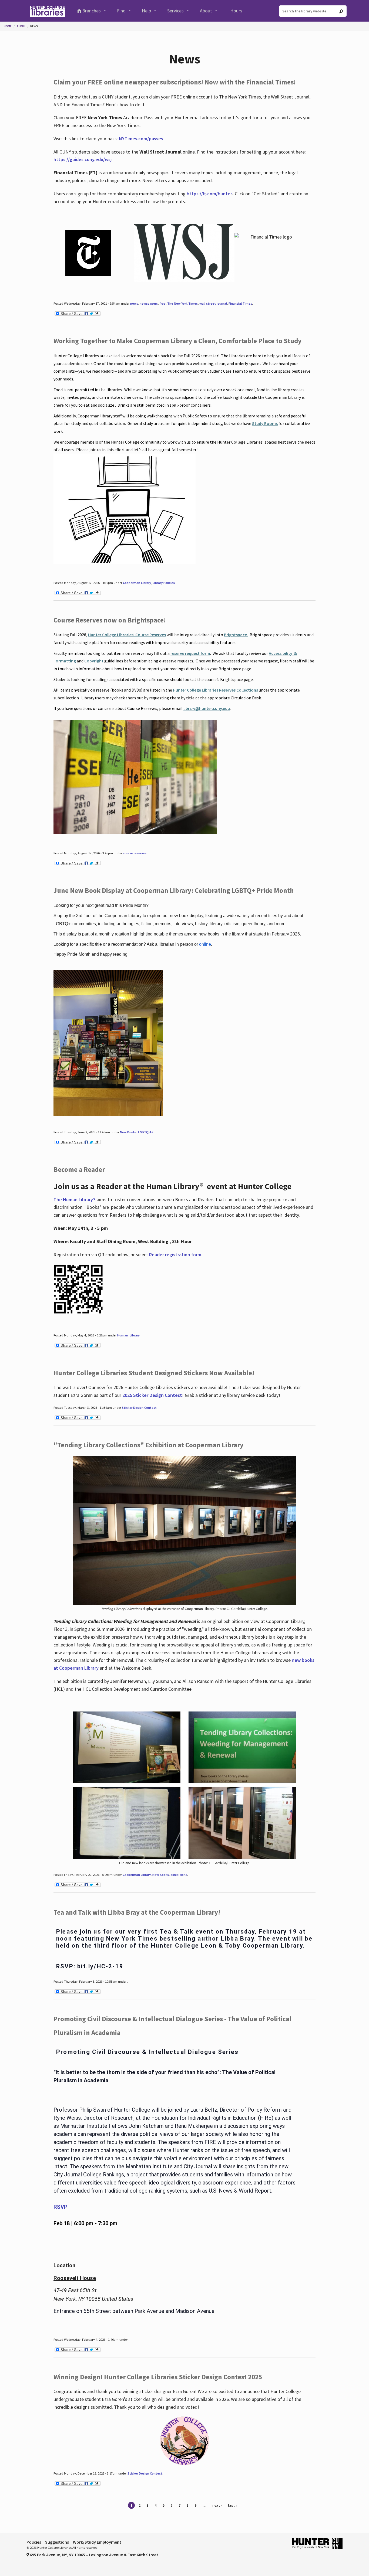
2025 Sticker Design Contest (152, 1395)
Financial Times (240, 303)
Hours (236, 11)
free (162, 303)
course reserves (135, 853)
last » (233, 2505)
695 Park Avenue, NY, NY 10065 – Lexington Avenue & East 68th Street (94, 2555)
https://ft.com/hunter (209, 194)
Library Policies (164, 583)
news (134, 303)
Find (121, 11)
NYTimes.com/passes (141, 139)
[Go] (341, 11)
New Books (128, 1132)
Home (8, 26)
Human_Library (128, 1335)
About (206, 11)
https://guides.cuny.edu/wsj (83, 159)
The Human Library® (75, 1199)
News (34, 26)
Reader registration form (175, 1255)
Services (175, 11)
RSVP (61, 2207)
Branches (91, 11)
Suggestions (57, 2542)
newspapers (149, 303)
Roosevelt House (75, 2278)
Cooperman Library (137, 583)
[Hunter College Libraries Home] (47, 11)
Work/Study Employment (97, 2542)
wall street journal (213, 303)
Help (146, 11)
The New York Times (182, 303)
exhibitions (179, 1875)
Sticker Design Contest (139, 1408)
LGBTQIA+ (146, 1132)
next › (217, 2505)
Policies (34, 2542)
